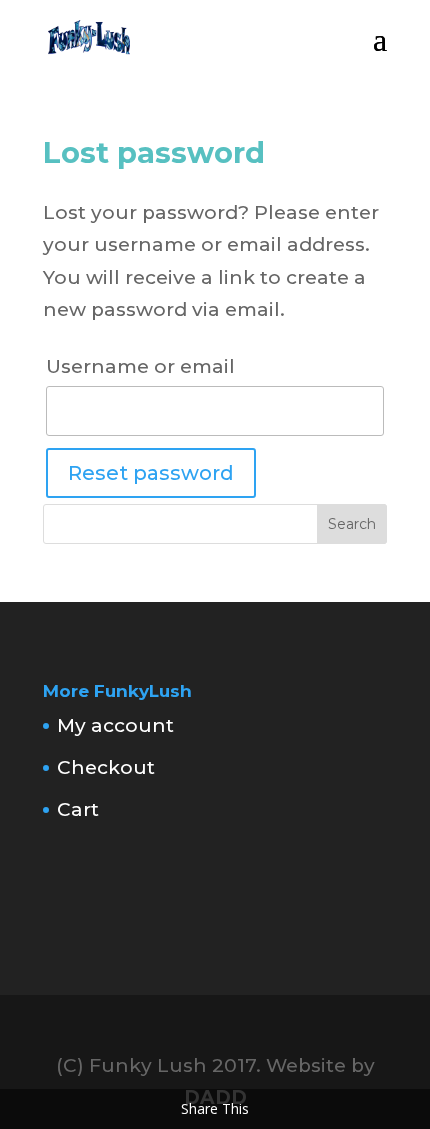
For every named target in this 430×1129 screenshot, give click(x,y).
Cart (78, 809)
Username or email (140, 366)
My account (115, 725)
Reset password (151, 473)
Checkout (106, 767)
